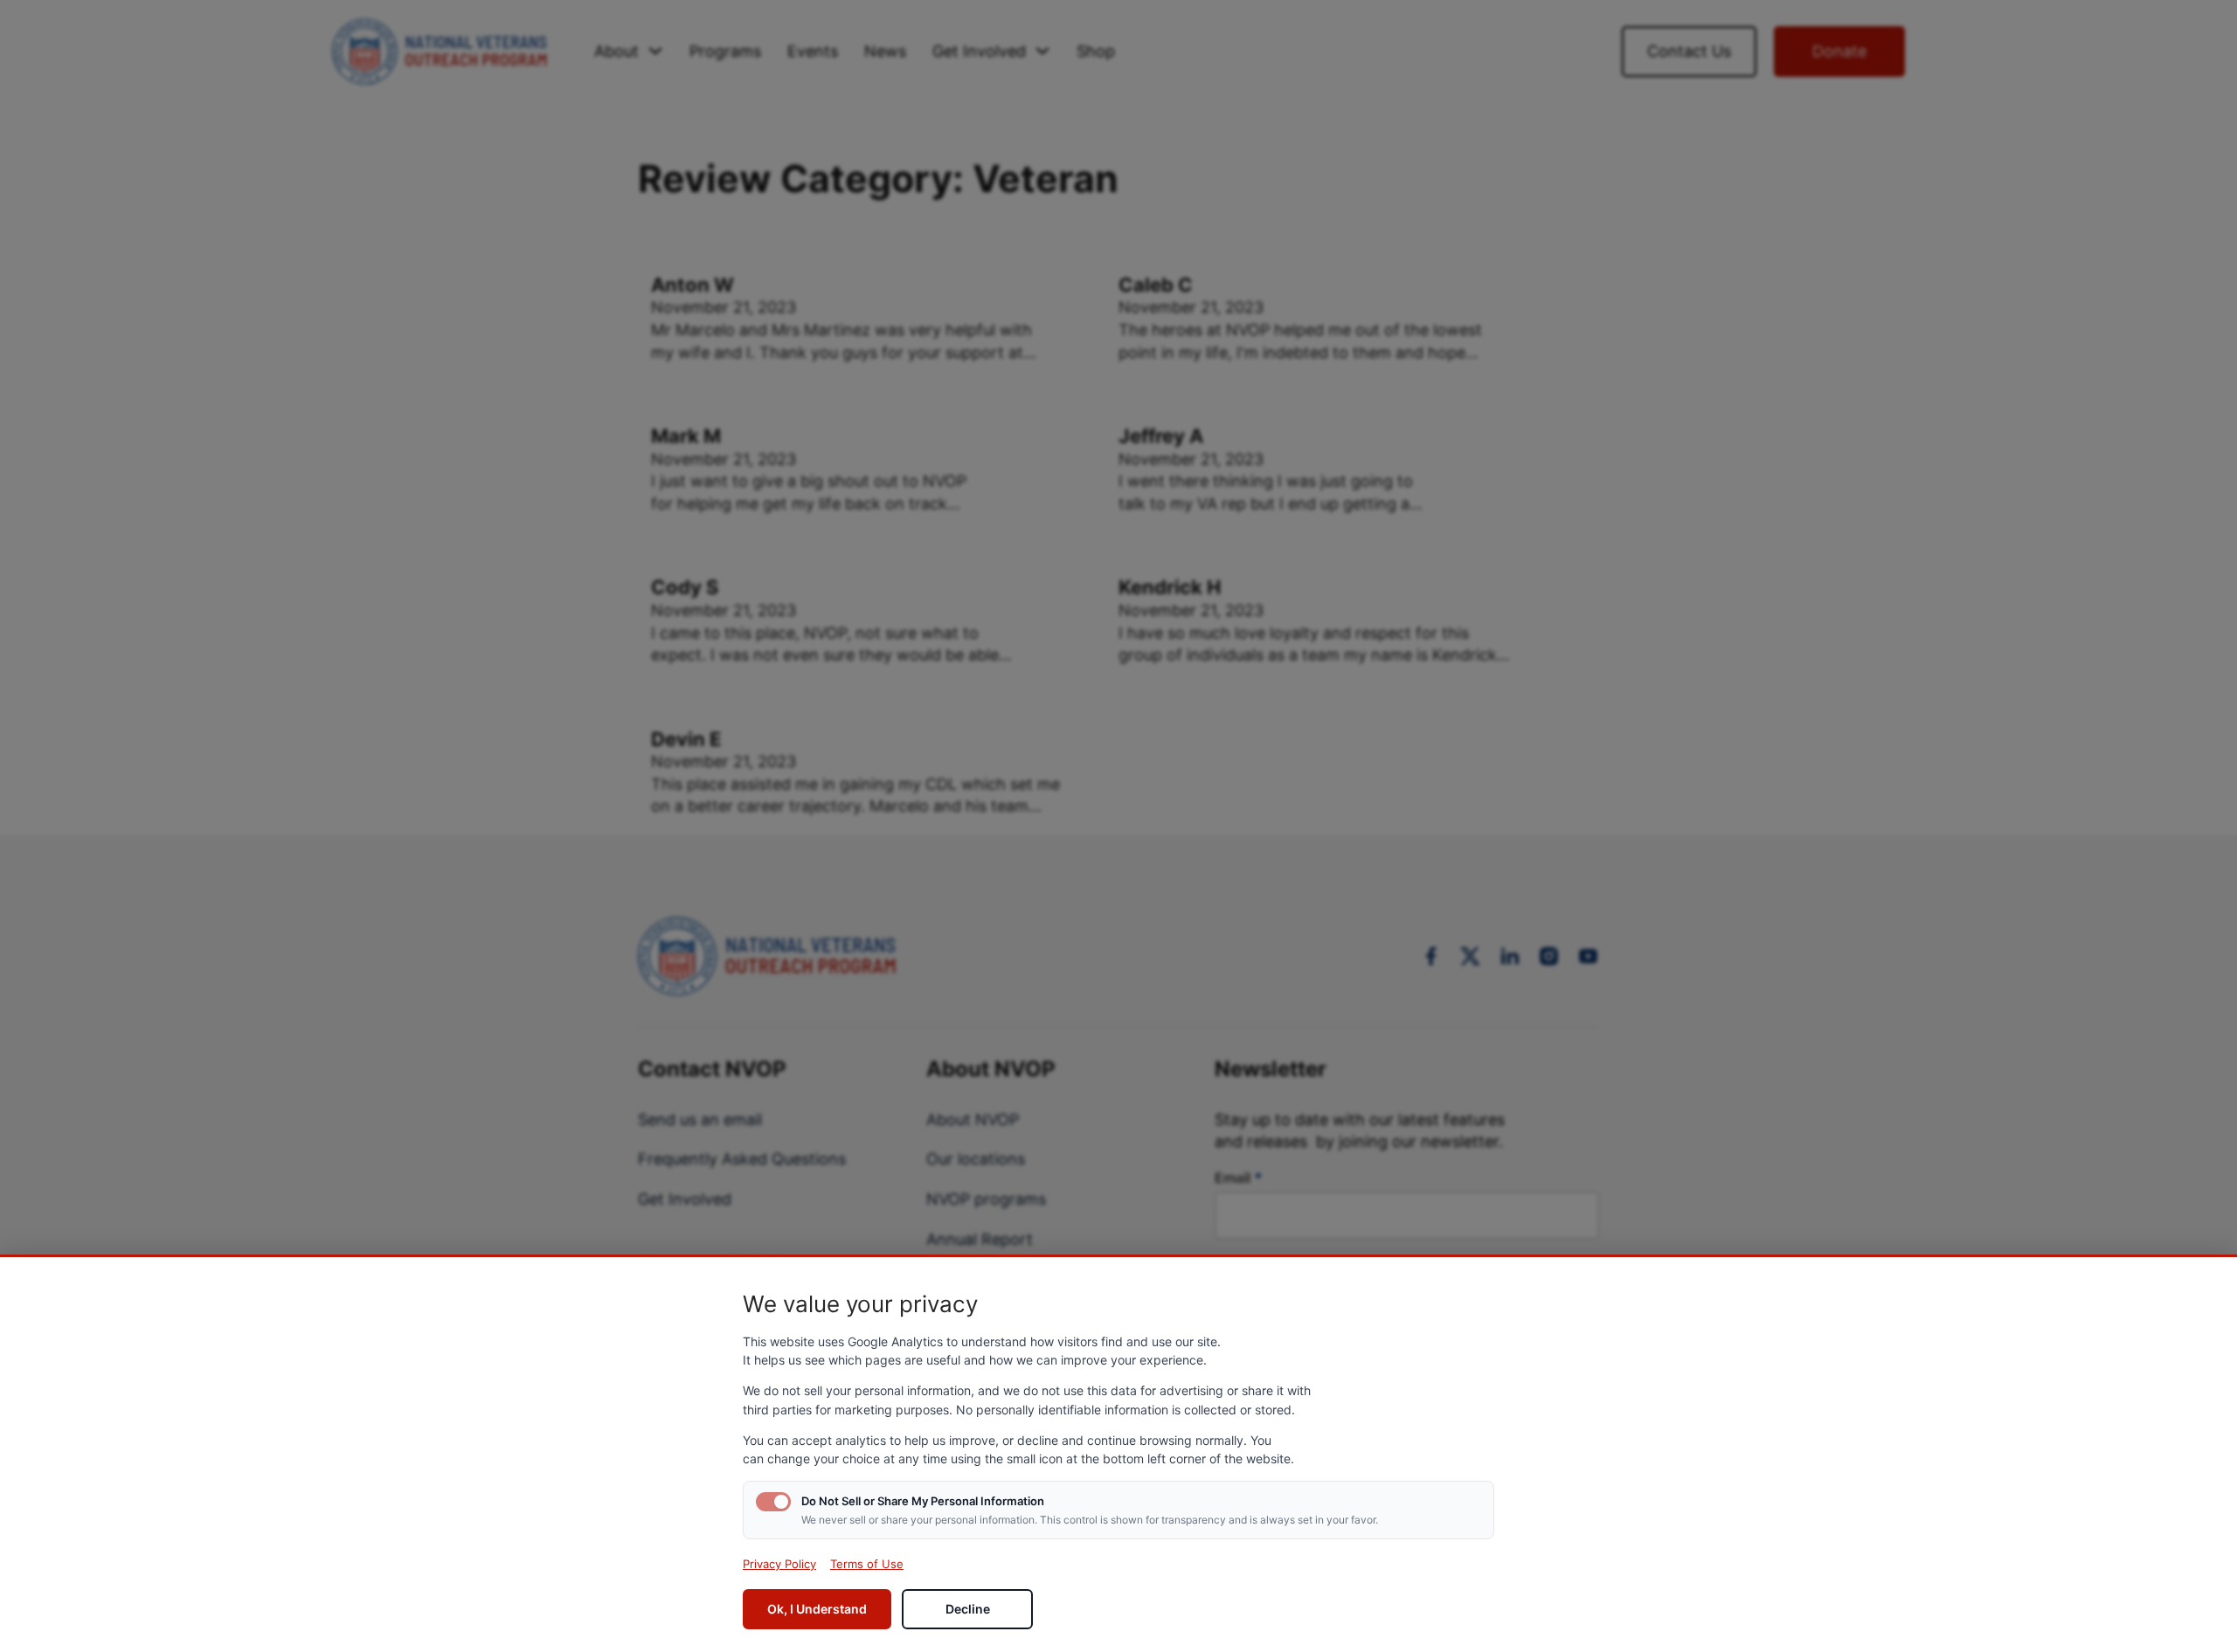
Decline (968, 1609)
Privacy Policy (779, 1564)
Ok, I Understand (817, 1609)
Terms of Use (867, 1564)
